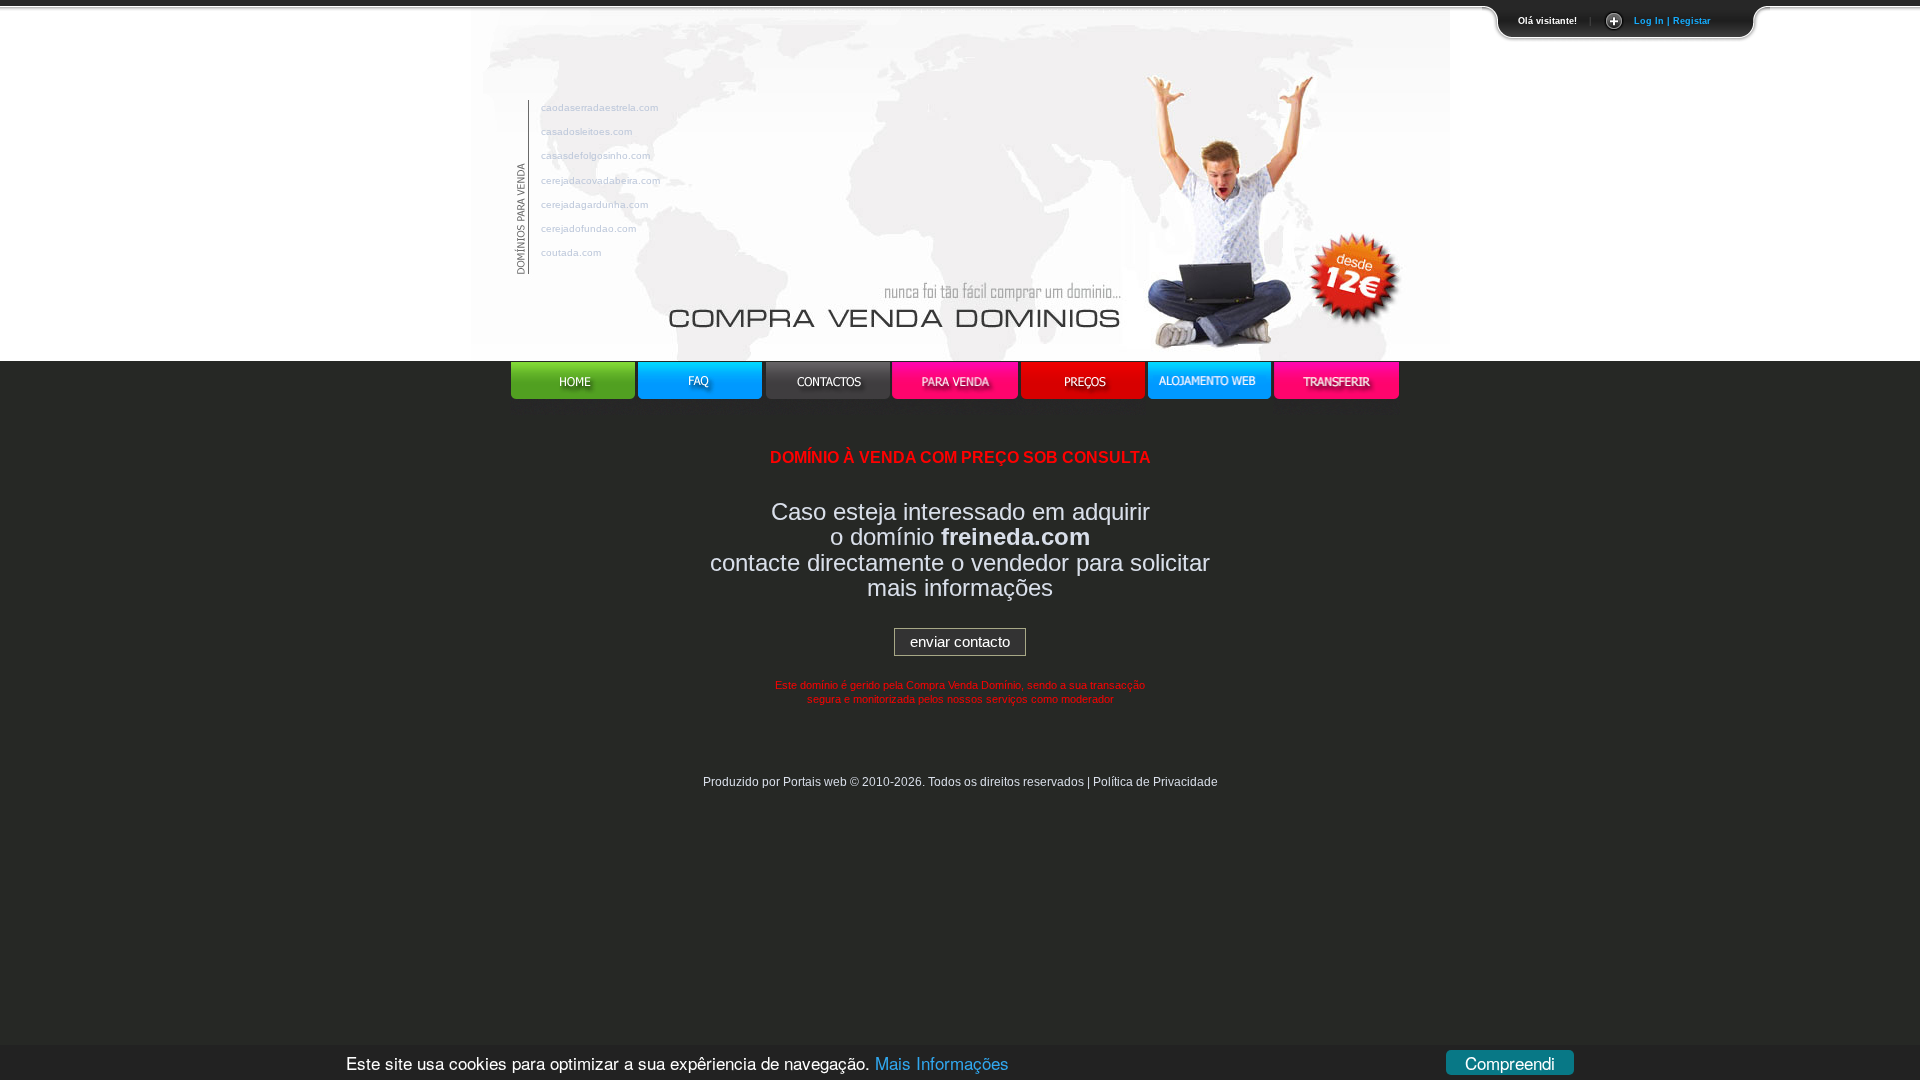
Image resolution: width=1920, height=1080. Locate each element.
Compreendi (1510, 1062)
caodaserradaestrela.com (599, 104)
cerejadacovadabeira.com (600, 177)
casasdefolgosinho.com (595, 152)
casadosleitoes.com (586, 128)
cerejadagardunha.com (594, 201)
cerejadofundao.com (588, 225)
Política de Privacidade (1155, 782)
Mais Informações (942, 1062)
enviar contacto (960, 641)
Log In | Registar (1672, 21)
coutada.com (571, 249)
